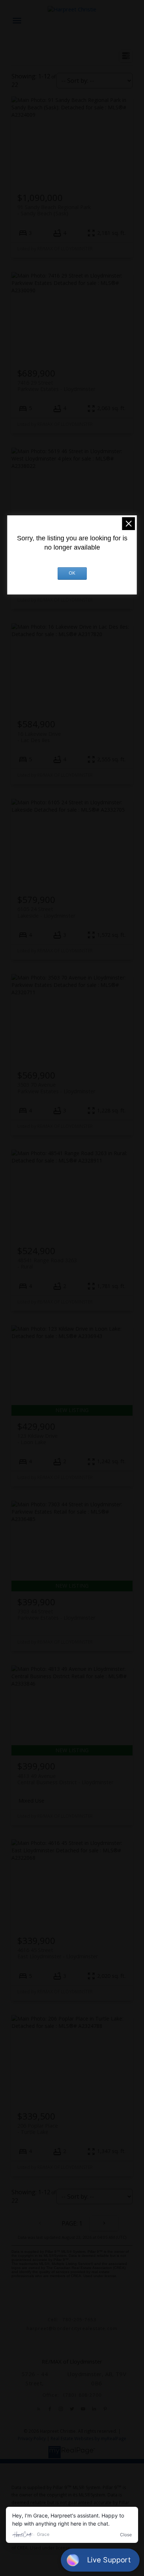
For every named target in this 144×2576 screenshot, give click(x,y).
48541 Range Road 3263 (47, 1263)
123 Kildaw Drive (37, 1439)
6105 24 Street (46, 912)
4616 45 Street (58, 1953)
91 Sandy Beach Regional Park (54, 210)
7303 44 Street (56, 1615)
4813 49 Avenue (65, 1779)
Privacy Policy (32, 2439)
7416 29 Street (56, 386)
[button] (39, 2409)
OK (72, 574)
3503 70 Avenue (56, 1088)
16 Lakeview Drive (39, 737)
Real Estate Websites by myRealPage (88, 2439)
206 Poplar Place (38, 2129)
